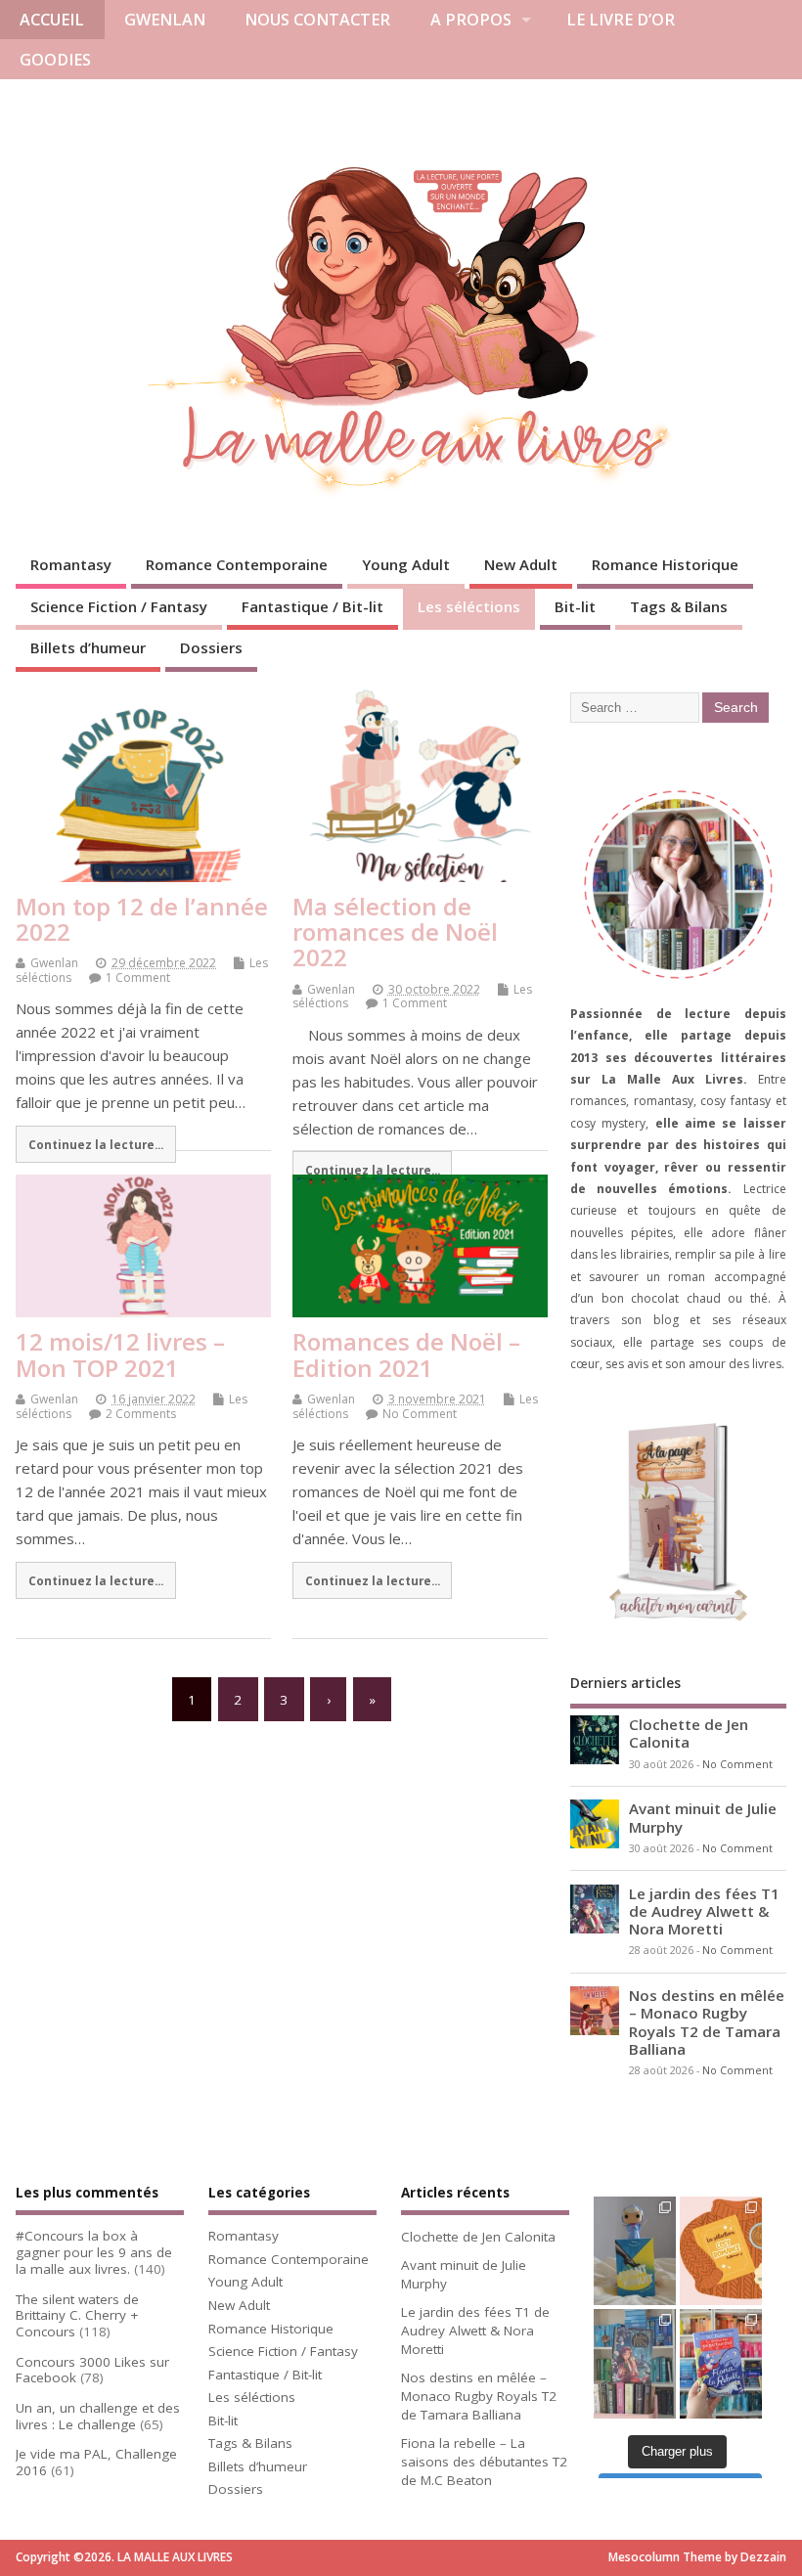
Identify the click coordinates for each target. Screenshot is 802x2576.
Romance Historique (665, 564)
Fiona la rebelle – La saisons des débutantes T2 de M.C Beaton (484, 2462)
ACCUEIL (52, 20)
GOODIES (55, 60)
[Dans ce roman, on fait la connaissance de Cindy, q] (635, 2251)
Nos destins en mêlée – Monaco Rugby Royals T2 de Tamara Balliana (707, 2022)
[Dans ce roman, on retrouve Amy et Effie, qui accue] (721, 2364)
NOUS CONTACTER (317, 20)
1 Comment (138, 977)
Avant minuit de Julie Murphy (703, 1817)
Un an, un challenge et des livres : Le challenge (98, 2416)
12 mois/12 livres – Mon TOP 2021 (120, 1354)
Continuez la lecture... (96, 1144)
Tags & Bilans (679, 606)
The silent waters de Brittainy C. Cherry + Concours (77, 2316)
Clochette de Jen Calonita (689, 1733)
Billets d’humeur (88, 647)
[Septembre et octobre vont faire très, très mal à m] (721, 2251)
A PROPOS (471, 20)
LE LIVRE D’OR (621, 20)
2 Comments (141, 1414)
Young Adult (406, 564)
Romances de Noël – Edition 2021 (406, 1354)
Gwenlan (54, 963)
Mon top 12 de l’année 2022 (142, 919)
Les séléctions (469, 606)
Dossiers (211, 647)
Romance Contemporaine (237, 564)
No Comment (420, 1414)
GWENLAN (165, 20)
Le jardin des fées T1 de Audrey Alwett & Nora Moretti (704, 1911)
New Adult (521, 564)
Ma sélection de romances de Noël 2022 (395, 932)
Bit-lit (575, 606)
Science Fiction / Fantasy (119, 606)
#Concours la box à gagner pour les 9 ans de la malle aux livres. (94, 2252)
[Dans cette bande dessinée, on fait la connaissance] (635, 2364)
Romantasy (71, 564)
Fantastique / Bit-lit (312, 606)
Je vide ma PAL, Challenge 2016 (96, 2462)
